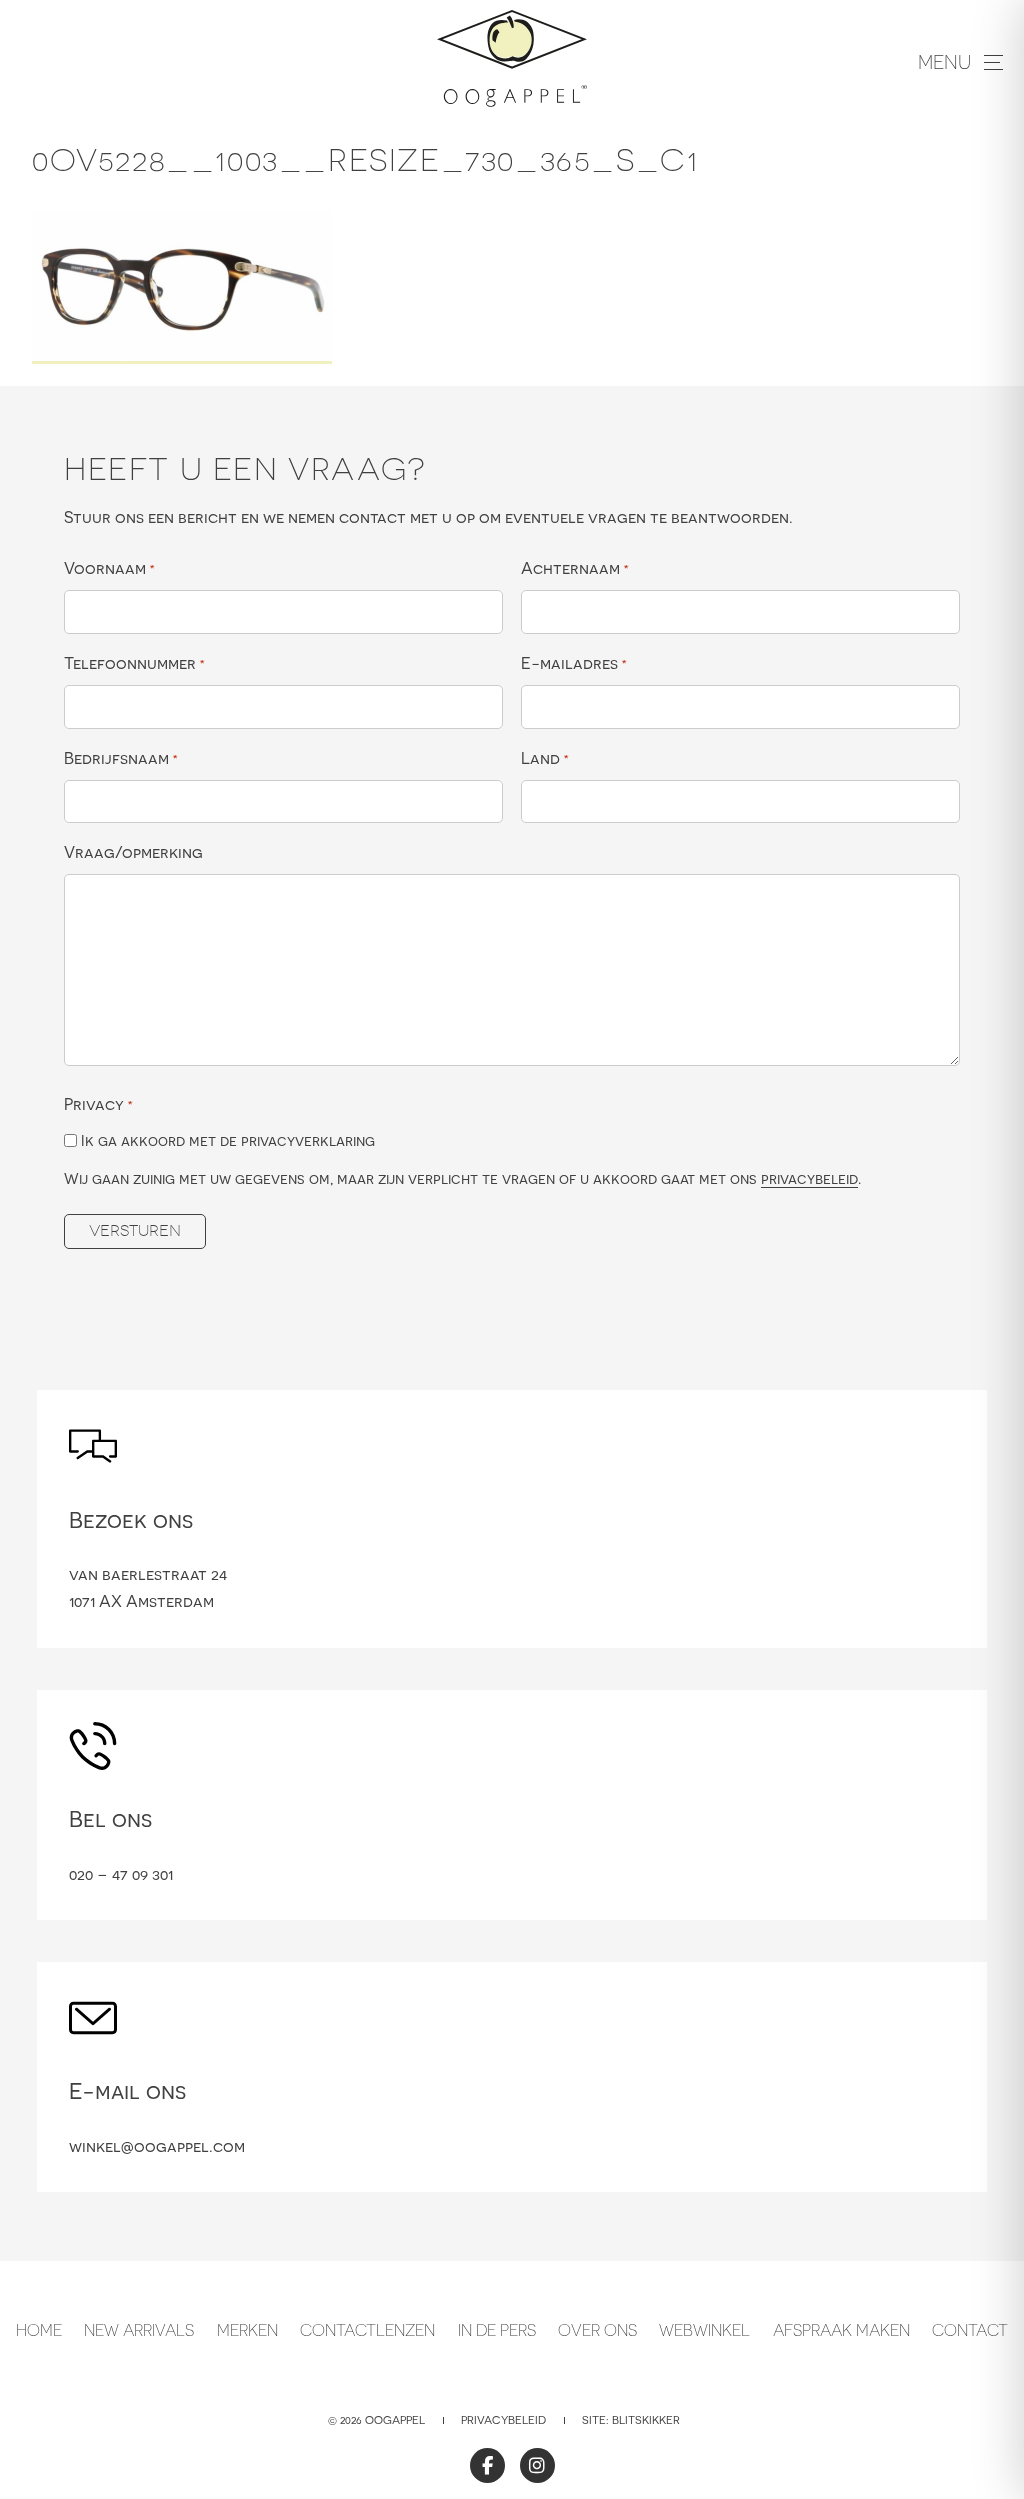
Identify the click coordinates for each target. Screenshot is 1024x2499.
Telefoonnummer (134, 663)
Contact (970, 2330)
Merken (247, 2330)
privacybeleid (809, 1178)
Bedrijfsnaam (121, 758)
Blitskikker (646, 2420)
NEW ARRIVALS (139, 2330)
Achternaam (575, 568)
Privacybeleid (503, 2420)
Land (545, 758)
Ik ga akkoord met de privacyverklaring (228, 1140)
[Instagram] (537, 2465)
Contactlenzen (367, 2330)
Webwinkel (704, 2330)
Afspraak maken (841, 2330)
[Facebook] (487, 2465)
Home (39, 2330)
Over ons (597, 2330)
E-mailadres (574, 663)
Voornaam (109, 568)
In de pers (497, 2330)
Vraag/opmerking (133, 852)
